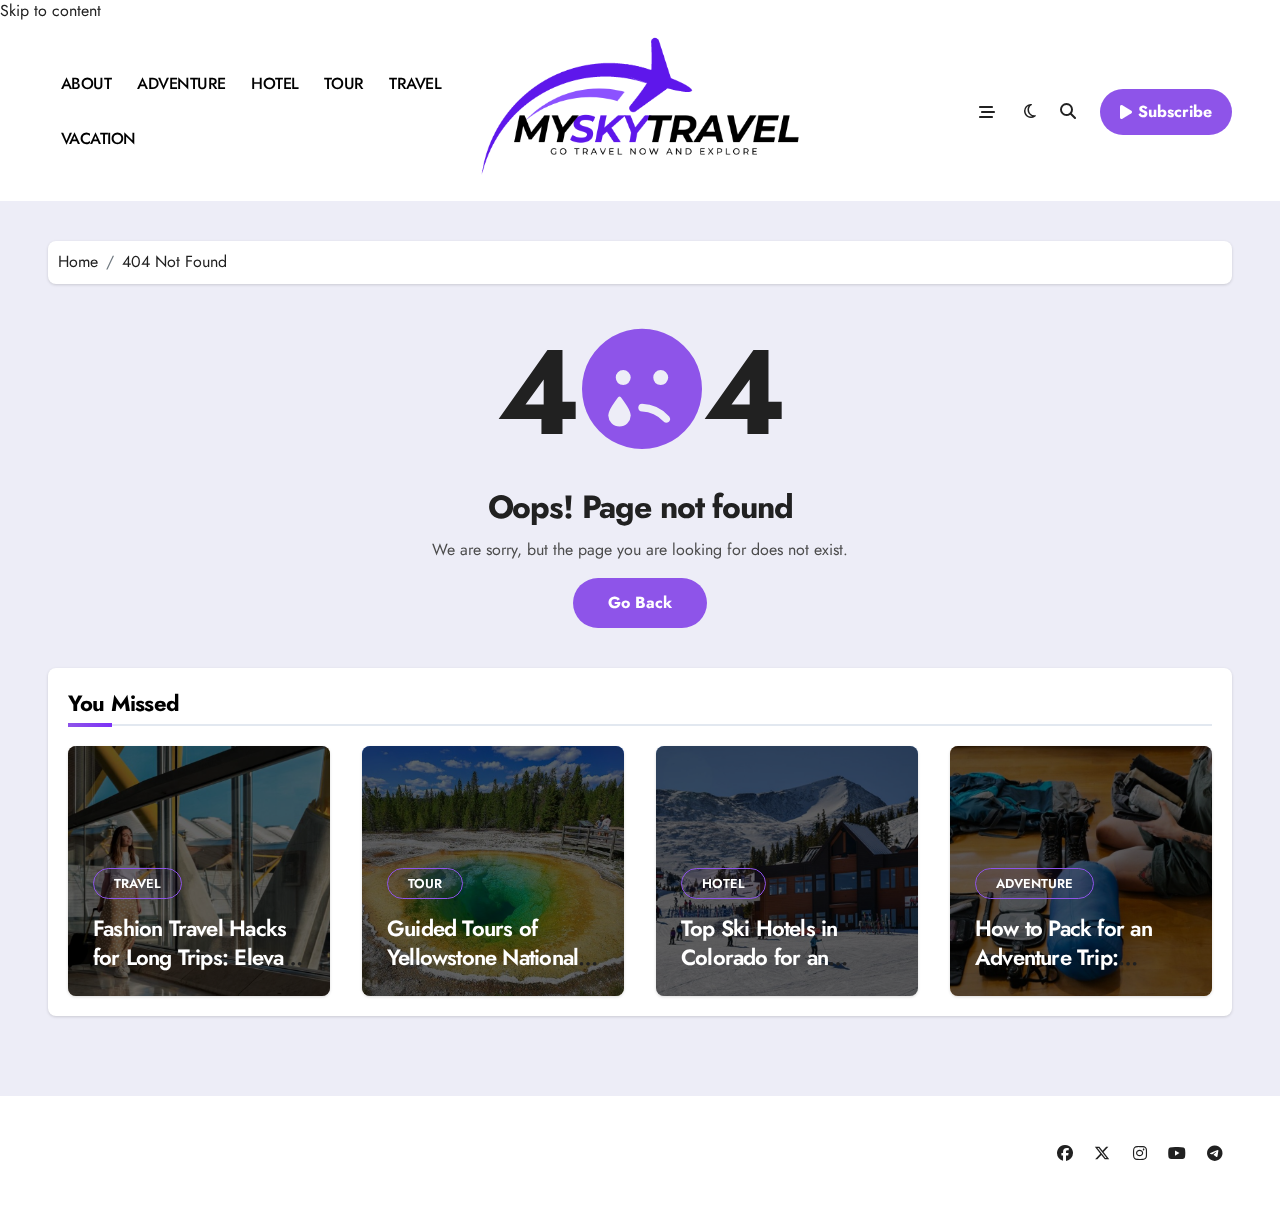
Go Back (640, 602)
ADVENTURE (181, 83)
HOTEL (275, 83)
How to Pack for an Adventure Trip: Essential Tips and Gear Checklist (1063, 971)
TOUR (343, 83)
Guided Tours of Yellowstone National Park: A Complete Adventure (482, 971)
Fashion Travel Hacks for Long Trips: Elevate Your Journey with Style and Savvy (196, 971)
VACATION (98, 138)
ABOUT (86, 83)
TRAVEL (415, 83)
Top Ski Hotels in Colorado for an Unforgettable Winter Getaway (778, 971)
